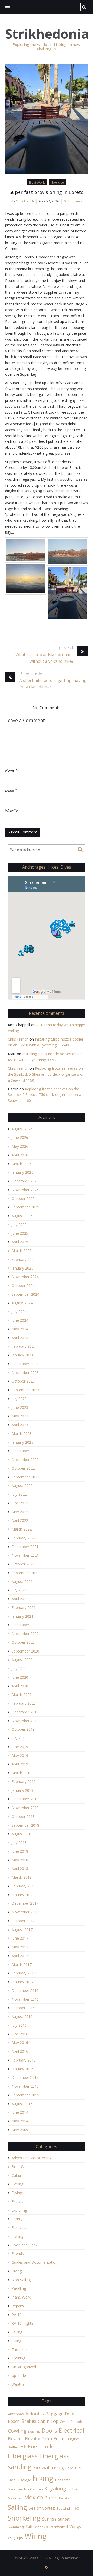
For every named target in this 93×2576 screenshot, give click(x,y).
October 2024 (23, 1285)
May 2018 (20, 1860)
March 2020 (22, 1694)
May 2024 (20, 1329)
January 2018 (22, 1895)
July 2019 (19, 1738)
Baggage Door (60, 2414)
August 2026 (22, 1129)
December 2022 (25, 1451)
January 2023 (22, 1442)
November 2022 (25, 1459)
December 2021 (25, 1547)
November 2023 (25, 1373)
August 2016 (22, 2017)
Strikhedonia (47, 34)
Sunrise (49, 2519)
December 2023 (25, 1364)
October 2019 (23, 1729)
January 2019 (22, 1790)
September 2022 (25, 1477)
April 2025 (20, 1242)
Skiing (16, 2341)
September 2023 (25, 1390)
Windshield (59, 2527)
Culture (18, 2175)
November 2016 (25, 1999)
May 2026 (20, 1146)
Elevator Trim (38, 2439)
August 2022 (22, 1486)
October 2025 (23, 1199)
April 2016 (20, 2051)
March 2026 (22, 1164)
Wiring (36, 2536)
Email (11, 790)
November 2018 (25, 1808)
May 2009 (20, 2130)
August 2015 (22, 2104)
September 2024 (25, 1294)
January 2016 (22, 2069)
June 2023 (20, 1407)
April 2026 (20, 1155)
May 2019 (20, 1756)
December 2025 (25, 1181)
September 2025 (25, 1207)
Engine (60, 2439)
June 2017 (20, 1938)
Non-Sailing (21, 2280)
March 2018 (22, 1877)
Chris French (25, 201)
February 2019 (24, 1782)
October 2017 (23, 1921)
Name (11, 770)
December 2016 (25, 1990)
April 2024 (20, 1338)
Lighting (74, 2489)
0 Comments (73, 201)
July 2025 (19, 1225)
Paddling (19, 2288)
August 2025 (22, 1216)
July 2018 (19, 1842)
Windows (41, 2527)
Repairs (18, 2306)
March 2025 (22, 1251)
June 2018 (20, 1851)
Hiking (17, 2271)
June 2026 (20, 1137)
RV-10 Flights (22, 2323)
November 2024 (25, 1277)
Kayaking (55, 2488)
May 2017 (20, 1947)
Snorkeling (24, 2518)
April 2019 (20, 1764)
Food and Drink (25, 2245)
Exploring (19, 2210)
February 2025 (24, 1259)
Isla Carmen (33, 2489)
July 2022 (19, 1494)
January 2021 (22, 1616)
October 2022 (23, 1468)
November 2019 (25, 1721)
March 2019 (22, 1773)
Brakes (29, 2421)
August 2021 (22, 1581)
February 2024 (24, 1346)
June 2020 (20, 1677)
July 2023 (19, 1399)
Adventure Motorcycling (32, 2158)
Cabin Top (48, 2421)
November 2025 (25, 1190)
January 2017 (22, 1982)
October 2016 (23, 2008)
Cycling (17, 2184)
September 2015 (25, 2095)
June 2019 (20, 1747)
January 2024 (22, 1355)
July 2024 (19, 1311)
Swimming (16, 2527)
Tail (29, 2527)
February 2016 (24, 2060)
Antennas (16, 2414)
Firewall (42, 2467)
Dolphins (34, 2432)
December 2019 (25, 1712)
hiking (43, 2478)
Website (11, 811)
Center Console (71, 2422)
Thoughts (20, 2349)
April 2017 (20, 1956)
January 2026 (22, 1172)
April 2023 (20, 1425)
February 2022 (24, 1538)
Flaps (69, 2468)
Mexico (33, 2497)
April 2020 (20, 1686)
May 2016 (20, 2043)
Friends (18, 2254)
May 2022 (20, 1512)
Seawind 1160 (68, 2508)
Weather (19, 2384)
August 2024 (22, 1303)
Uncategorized (24, 2367)
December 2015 (25, 2077)
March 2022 (22, 1529)
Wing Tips (15, 2538)
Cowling (17, 2431)
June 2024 (20, 1320)
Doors (49, 2430)
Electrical (71, 2430)
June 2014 (20, 2112)
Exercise (58, 182)
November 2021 (25, 1555)
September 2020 (25, 1651)
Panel (51, 2497)
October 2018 (23, 1816)
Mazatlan (15, 2498)
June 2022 (20, 1503)
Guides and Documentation (35, 2262)
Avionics (35, 2413)
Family (17, 2219)
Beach (14, 2421)
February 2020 (24, 1703)
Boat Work (37, 182)
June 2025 (20, 1233)
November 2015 (25, 2086)
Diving (17, 2193)
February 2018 (24, 1886)
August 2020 (22, 1660)
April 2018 (20, 1868)
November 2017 (25, 1912)
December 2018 (25, 1799)
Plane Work (21, 2297)
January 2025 (22, 1268)
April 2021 (20, 1599)
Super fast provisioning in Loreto (47, 192)
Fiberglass (23, 2456)
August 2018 (22, 1834)
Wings (75, 2527)
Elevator (16, 2439)
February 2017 (24, 1973)
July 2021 (19, 1590)
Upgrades (20, 2375)
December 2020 (25, 1625)
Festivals (19, 2227)
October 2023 (23, 1381)
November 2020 (25, 1634)
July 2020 (19, 1668)
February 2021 (24, 1608)
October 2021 (23, 1564)
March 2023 (22, 1433)
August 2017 (22, 1930)
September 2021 (25, 1573)
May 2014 (20, 2121)
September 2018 (25, 1825)
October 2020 (23, 1642)
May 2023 (20, 1416)
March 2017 (22, 1964)
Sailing (17, 2332)
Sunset (64, 2519)
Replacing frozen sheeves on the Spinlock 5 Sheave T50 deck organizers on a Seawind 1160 (46, 1074)
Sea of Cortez (42, 2508)
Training (18, 2358)
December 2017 (25, 1903)
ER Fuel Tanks (38, 2446)
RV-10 (17, 2315)
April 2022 (20, 1520)
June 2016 (20, 2034)
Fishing (17, 2236)
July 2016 (19, 2025)
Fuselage (24, 2480)
